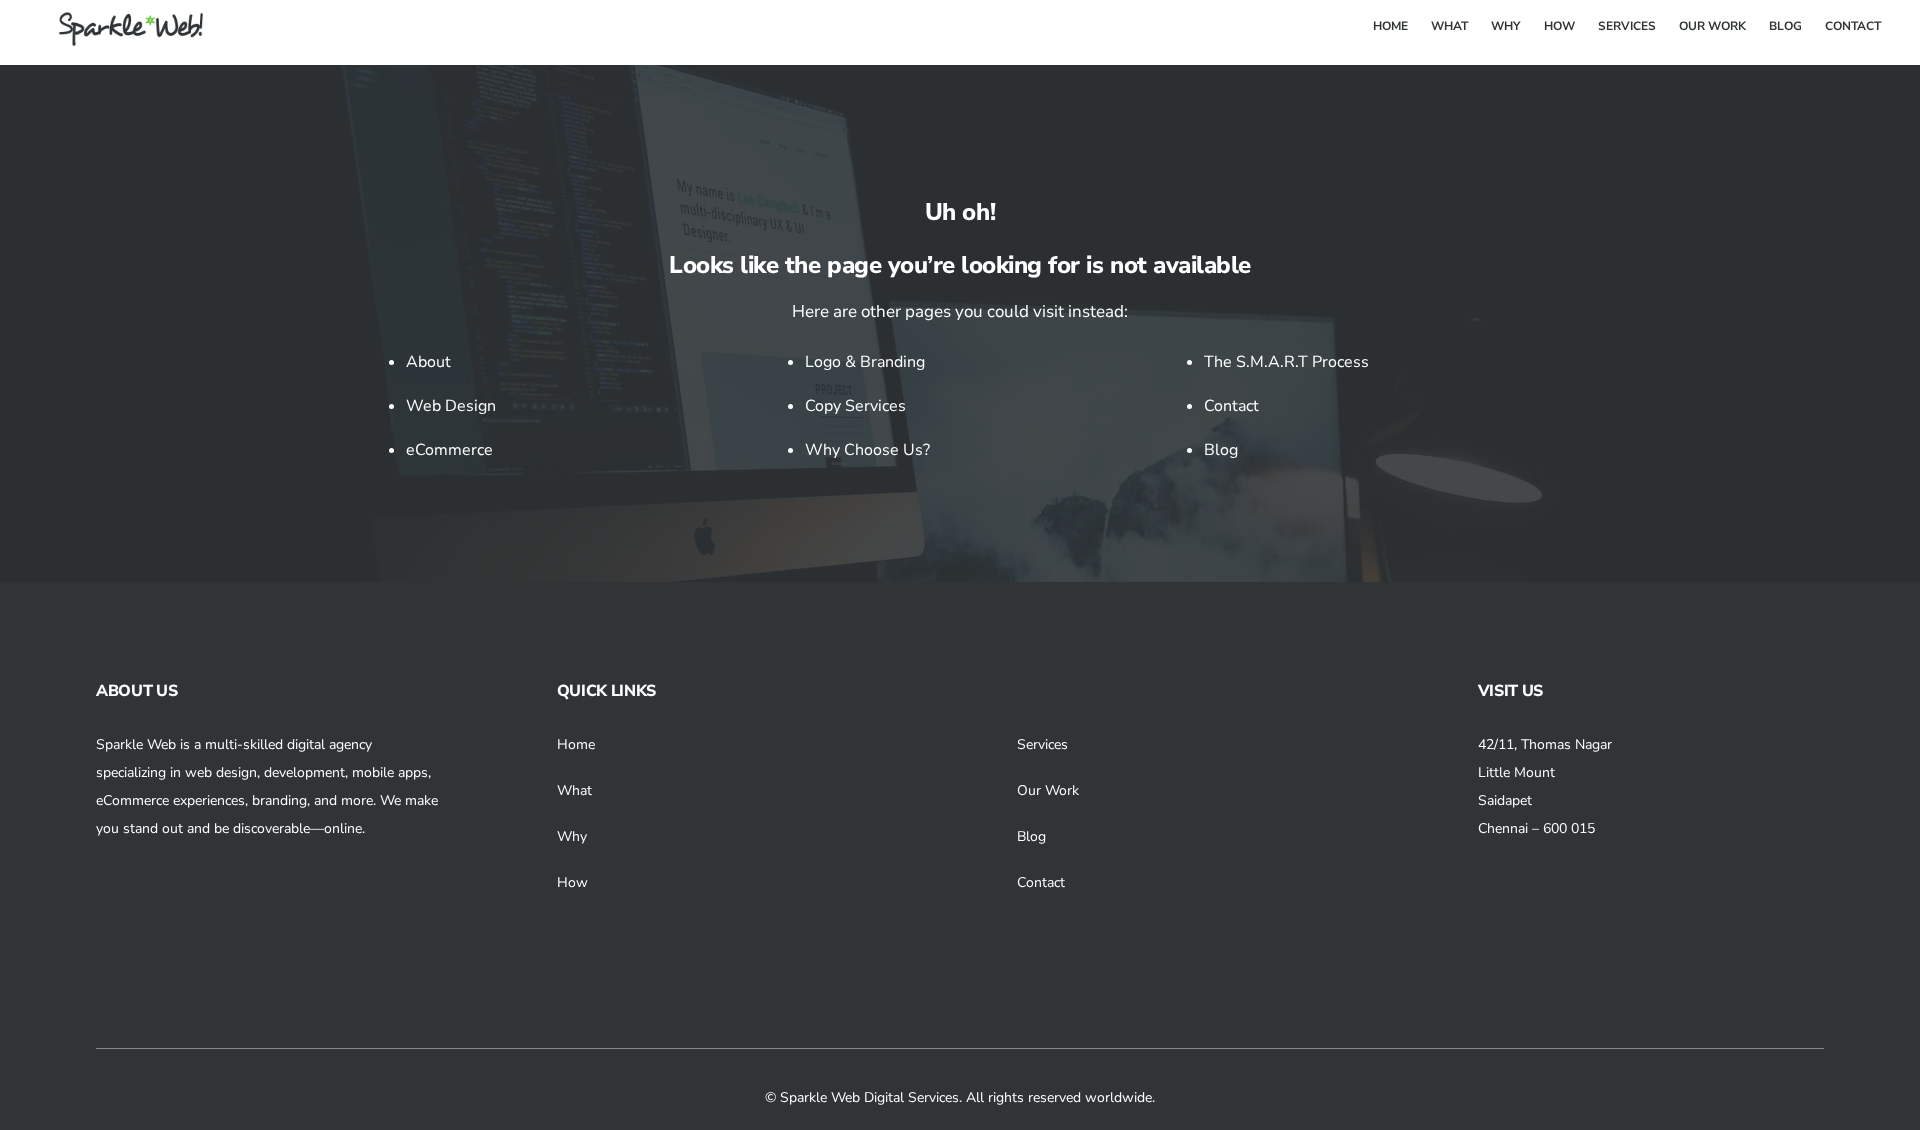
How (572, 882)
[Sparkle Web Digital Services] (119, 39)
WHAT (1449, 26)
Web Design (451, 406)
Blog (1221, 450)
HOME (1390, 26)
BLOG (1785, 26)
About (428, 362)
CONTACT (1853, 26)
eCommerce (449, 450)
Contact (1231, 406)
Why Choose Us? (867, 450)
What (574, 790)
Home (576, 744)
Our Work (1048, 790)
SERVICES (1627, 26)
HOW (1559, 26)
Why (572, 836)
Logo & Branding (865, 362)
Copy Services (855, 406)
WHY (1505, 26)
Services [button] (1042, 744)
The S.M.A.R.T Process (1286, 362)
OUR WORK (1712, 26)
